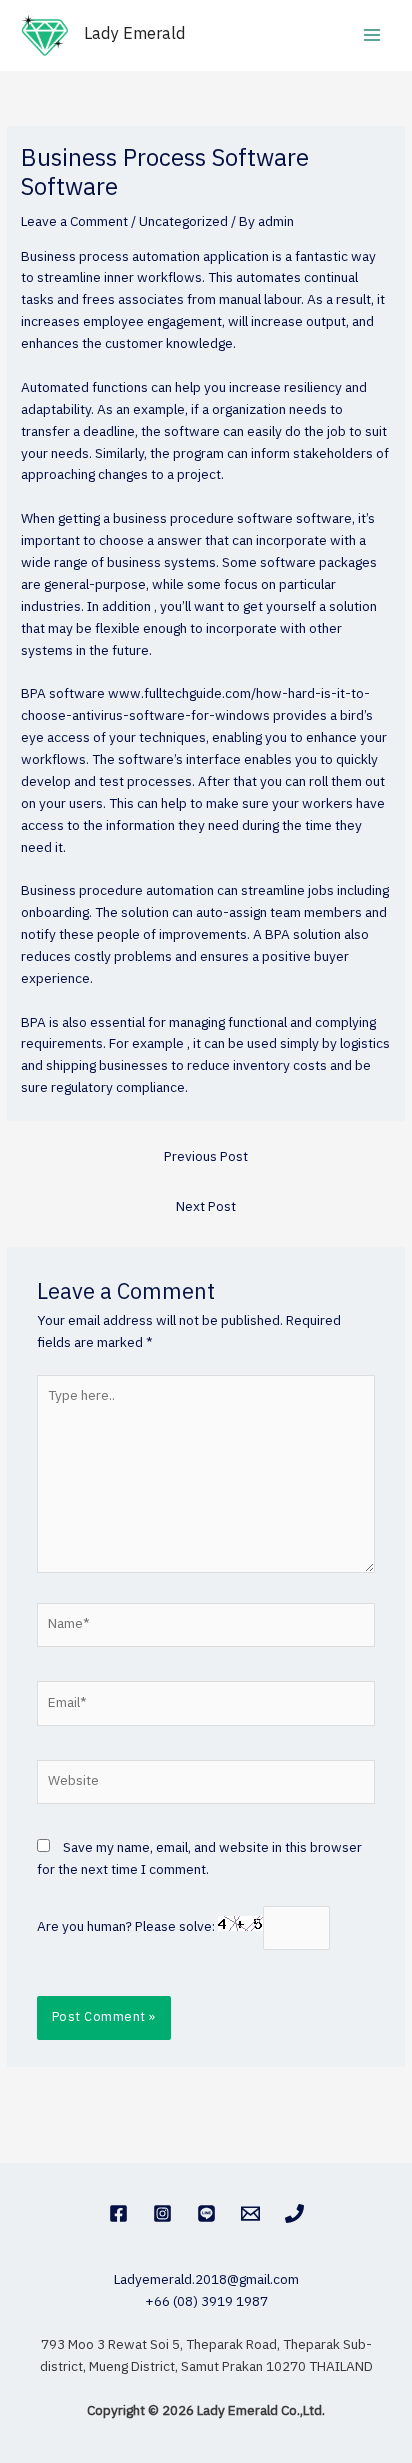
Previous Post (206, 1157)
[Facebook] (118, 2213)
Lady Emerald (135, 34)
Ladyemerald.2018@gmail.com (206, 2280)
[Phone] (294, 2213)
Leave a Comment (74, 222)
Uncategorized (183, 222)
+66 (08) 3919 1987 (206, 2302)
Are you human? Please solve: (127, 1927)
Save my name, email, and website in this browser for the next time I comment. (199, 1859)
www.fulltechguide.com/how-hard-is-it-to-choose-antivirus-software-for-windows (195, 705)
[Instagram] (162, 2213)
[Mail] (250, 2213)
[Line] (206, 2213)
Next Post (206, 1207)
